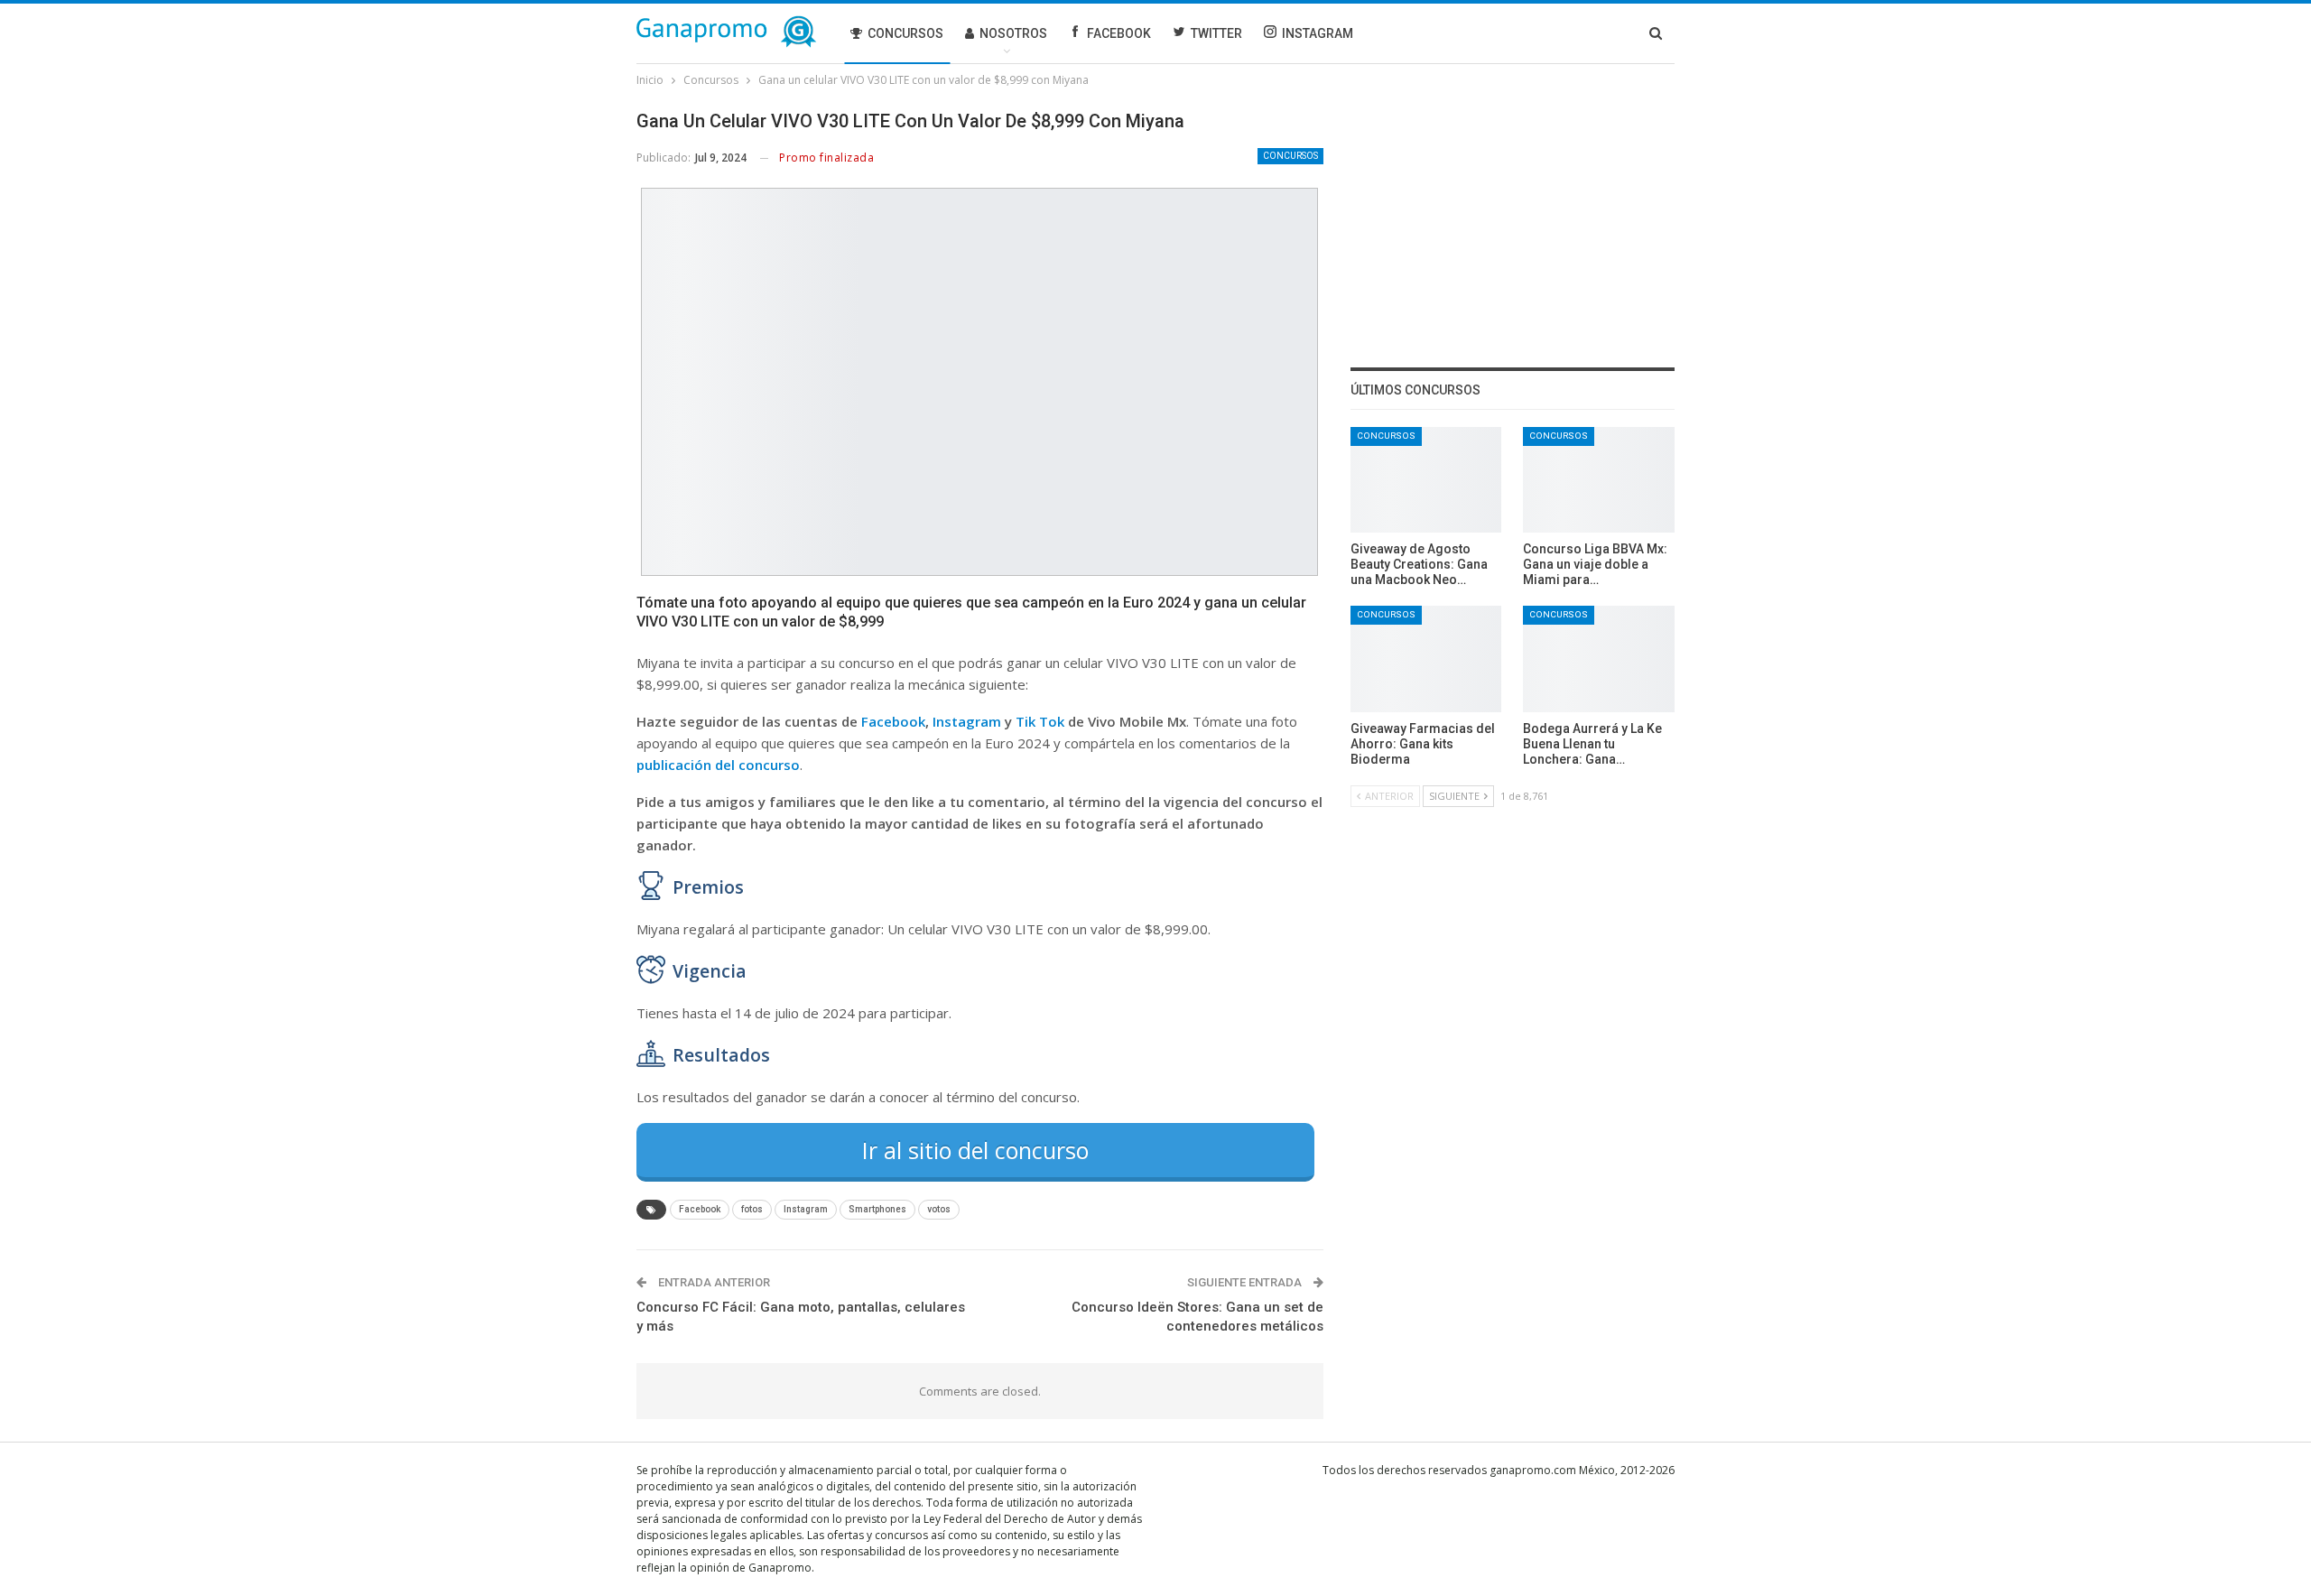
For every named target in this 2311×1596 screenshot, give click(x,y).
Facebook (1119, 33)
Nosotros (1013, 33)
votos (939, 1209)
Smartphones (877, 1209)
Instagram (1318, 33)
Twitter (1216, 33)
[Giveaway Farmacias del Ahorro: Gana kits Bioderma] (1426, 659)
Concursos (905, 33)
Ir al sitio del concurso (975, 1150)
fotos (752, 1209)
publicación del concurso (718, 765)
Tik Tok (1040, 721)
